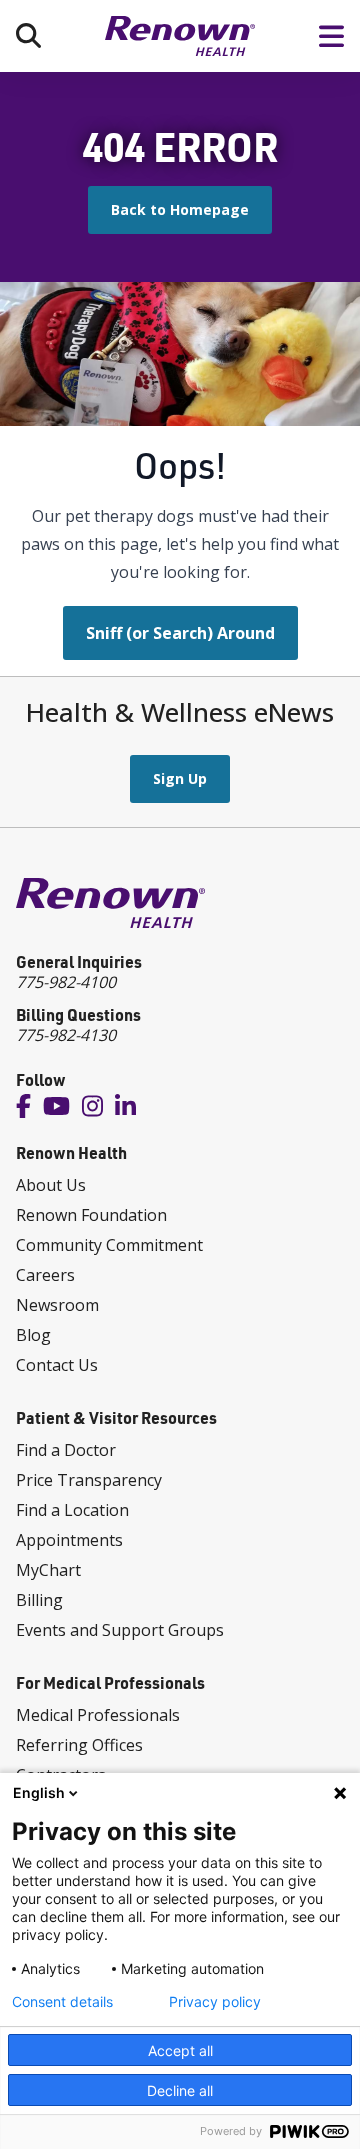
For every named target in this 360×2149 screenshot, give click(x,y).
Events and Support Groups (120, 1630)
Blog (33, 1335)
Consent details (62, 2002)
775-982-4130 (66, 1035)
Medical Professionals (98, 1715)
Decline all (180, 2090)
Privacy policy (215, 2002)
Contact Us (57, 1365)
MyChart (48, 1570)
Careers (45, 1275)
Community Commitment (109, 1245)
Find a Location (72, 1510)
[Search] (28, 35)
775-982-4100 (66, 982)
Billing (39, 1600)
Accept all (180, 2050)
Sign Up (180, 778)
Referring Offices (79, 1745)
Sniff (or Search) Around (180, 633)
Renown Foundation (91, 1215)
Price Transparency (89, 1480)
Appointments (69, 1540)
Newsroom (57, 1305)
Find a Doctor (66, 1450)
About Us (51, 1185)
